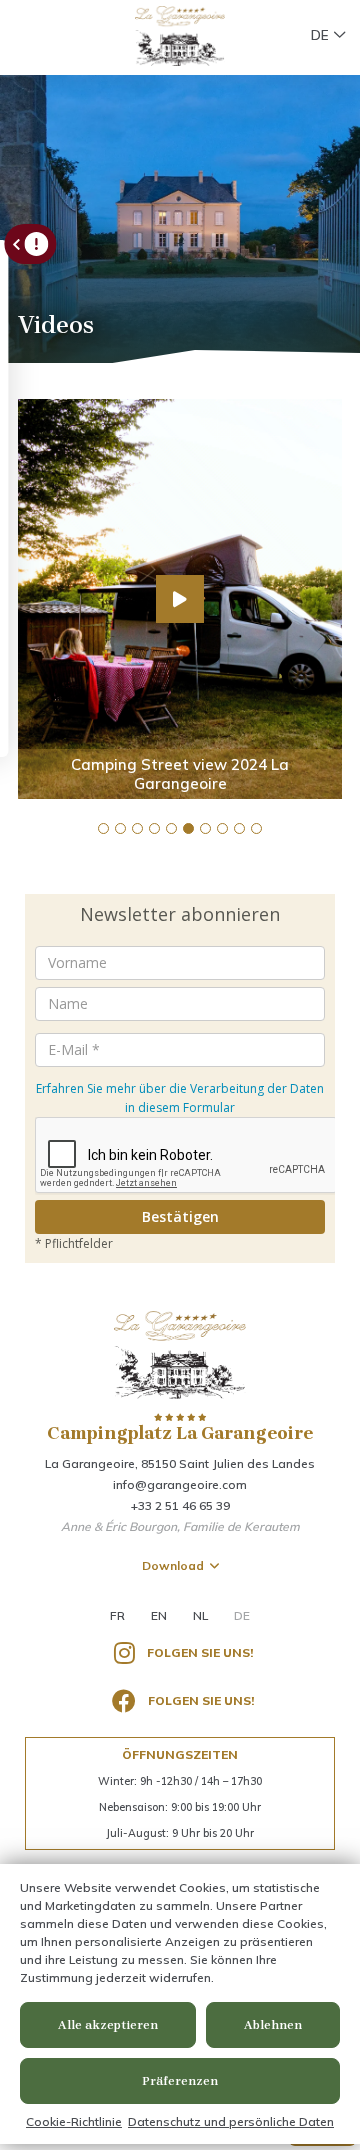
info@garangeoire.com (180, 1484)
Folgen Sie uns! (200, 1652)
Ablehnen (273, 2025)
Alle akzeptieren (108, 2025)
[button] (103, 828)
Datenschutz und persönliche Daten (231, 2121)
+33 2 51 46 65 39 (180, 1505)
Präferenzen (180, 2081)
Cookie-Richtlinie (74, 2121)
